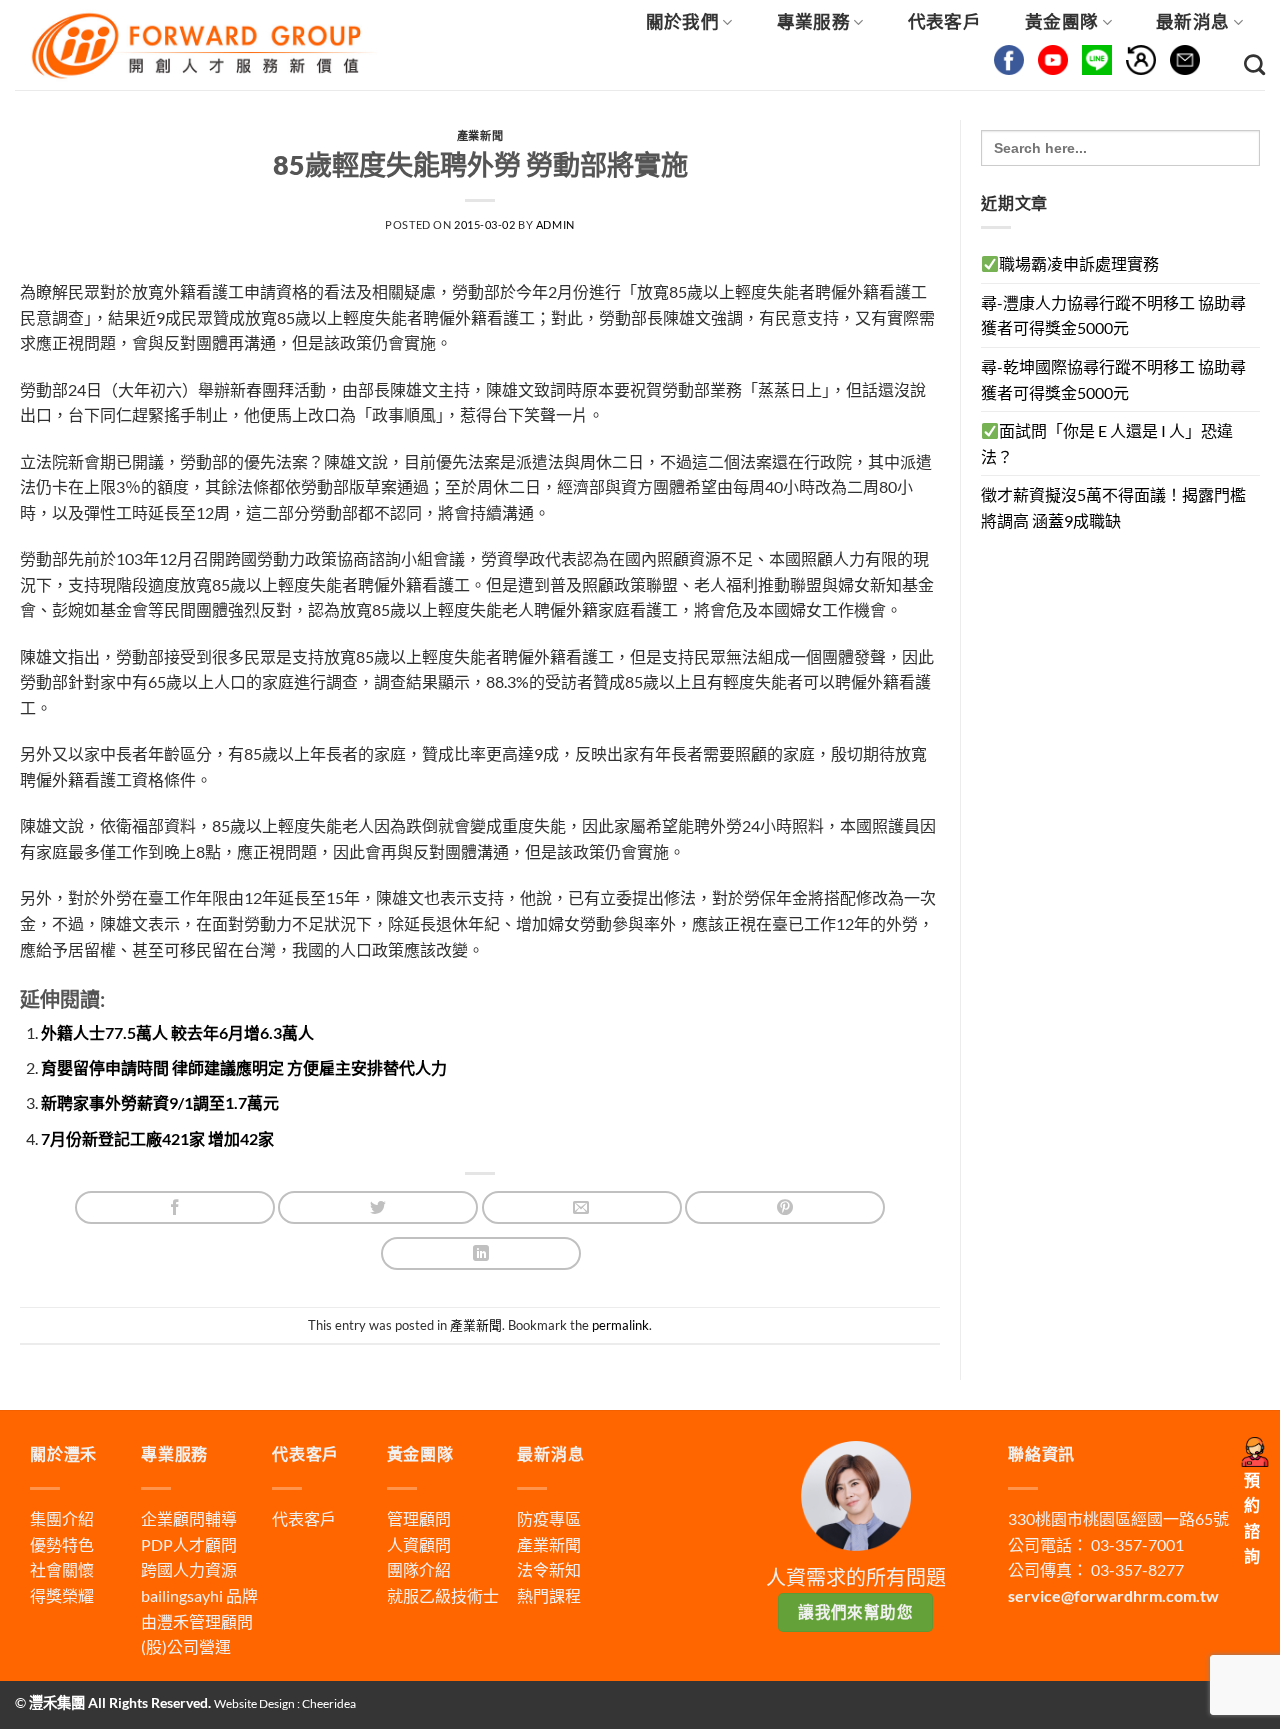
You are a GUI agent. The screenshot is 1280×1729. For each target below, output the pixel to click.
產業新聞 (480, 135)
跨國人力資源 (189, 1569)
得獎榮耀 (62, 1595)
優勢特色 (62, 1544)
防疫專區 (549, 1518)
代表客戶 (944, 21)
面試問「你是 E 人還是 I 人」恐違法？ (1107, 443)
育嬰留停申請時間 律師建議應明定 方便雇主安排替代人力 (244, 1067)
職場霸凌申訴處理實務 (1079, 263)
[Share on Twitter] (378, 1207)
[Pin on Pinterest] (785, 1207)
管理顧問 (419, 1518)
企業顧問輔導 (189, 1518)
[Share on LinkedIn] (481, 1253)
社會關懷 (62, 1569)
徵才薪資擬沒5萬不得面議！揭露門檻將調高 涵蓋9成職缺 (1113, 507)
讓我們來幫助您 (855, 1612)
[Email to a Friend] (582, 1207)
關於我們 (682, 21)
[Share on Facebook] (175, 1207)
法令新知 (549, 1569)
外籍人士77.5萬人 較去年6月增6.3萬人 (177, 1032)
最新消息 (1192, 21)
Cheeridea (329, 1703)
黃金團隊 (1061, 21)
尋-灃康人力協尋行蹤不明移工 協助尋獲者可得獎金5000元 (1113, 315)
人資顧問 (419, 1544)
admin (555, 224)
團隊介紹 (419, 1569)
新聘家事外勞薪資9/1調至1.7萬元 (160, 1102)
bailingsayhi (182, 1595)
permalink (620, 1325)
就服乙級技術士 (443, 1595)
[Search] (1254, 64)
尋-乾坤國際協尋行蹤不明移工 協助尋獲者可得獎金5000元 (1113, 379)
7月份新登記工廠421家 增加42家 (157, 1138)
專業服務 (813, 21)
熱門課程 (549, 1595)
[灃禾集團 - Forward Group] (201, 44)
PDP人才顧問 (189, 1544)
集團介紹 (62, 1518)
